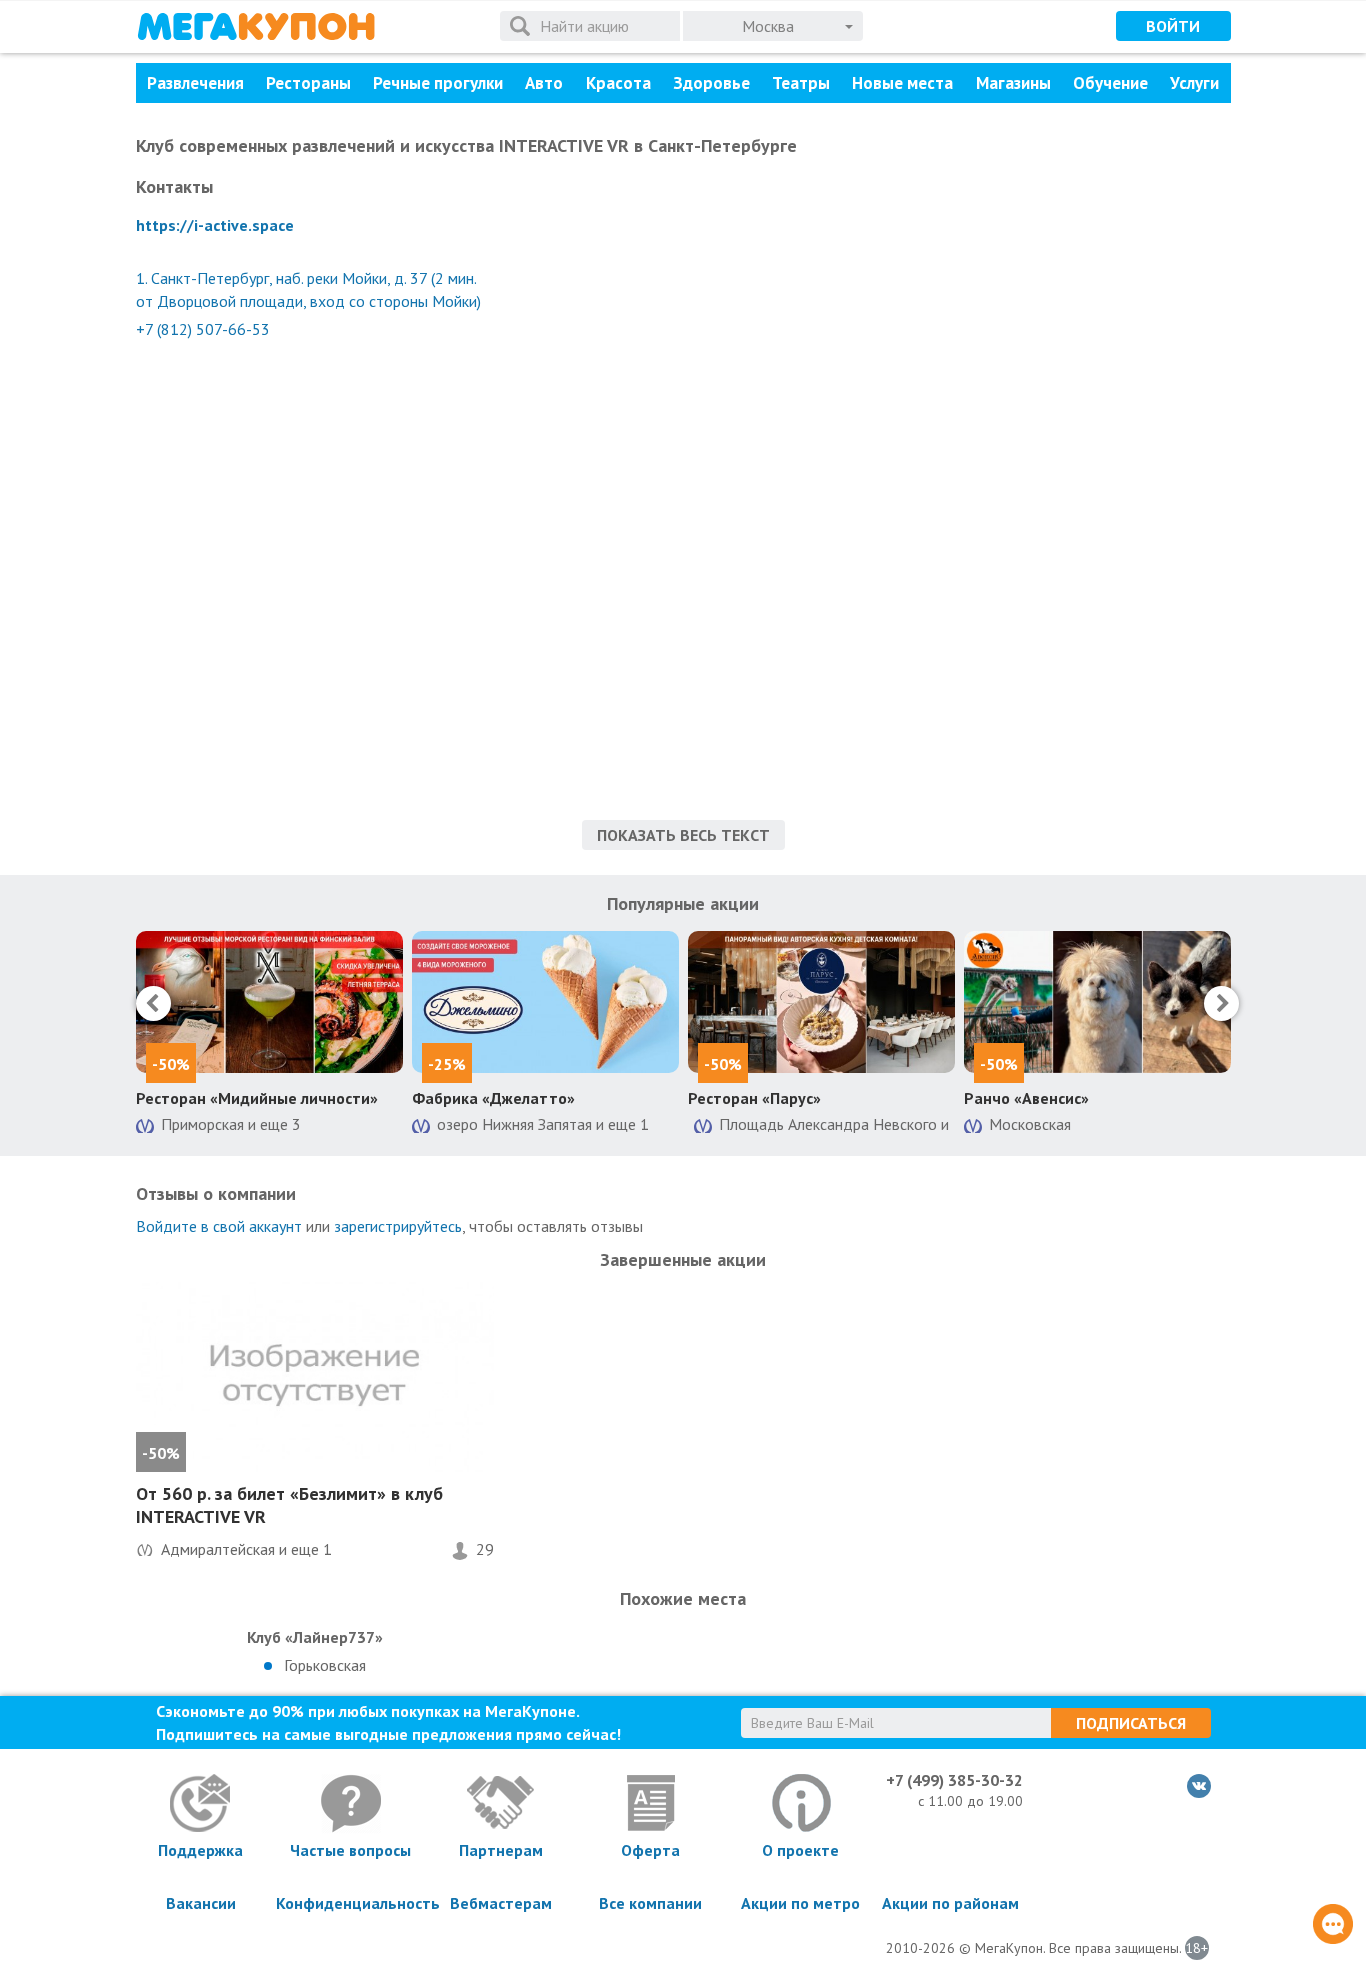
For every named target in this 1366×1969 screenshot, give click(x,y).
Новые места (902, 83)
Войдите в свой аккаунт (219, 1226)
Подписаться (1131, 1723)
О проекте (800, 1850)
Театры (801, 83)
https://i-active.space (215, 225)
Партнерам (501, 1850)
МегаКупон (256, 26)
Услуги (1194, 83)
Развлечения (195, 83)
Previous (153, 1003)
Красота (618, 83)
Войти (1173, 26)
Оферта (650, 1850)
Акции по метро (800, 1903)
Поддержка (200, 1850)
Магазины (1013, 83)
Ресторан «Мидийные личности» (257, 1098)
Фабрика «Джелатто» (493, 1098)
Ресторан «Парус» (754, 1098)
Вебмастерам (501, 1903)
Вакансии (201, 1903)
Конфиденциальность (351, 1903)
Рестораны (308, 83)
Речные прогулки (438, 83)
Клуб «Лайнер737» (315, 1637)
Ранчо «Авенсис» (1026, 1098)
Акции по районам (950, 1903)
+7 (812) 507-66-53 (203, 329)
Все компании (650, 1903)
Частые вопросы (350, 1850)
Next (1221, 1003)
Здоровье (711, 83)
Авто (544, 83)
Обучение (1110, 83)
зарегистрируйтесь (398, 1226)
